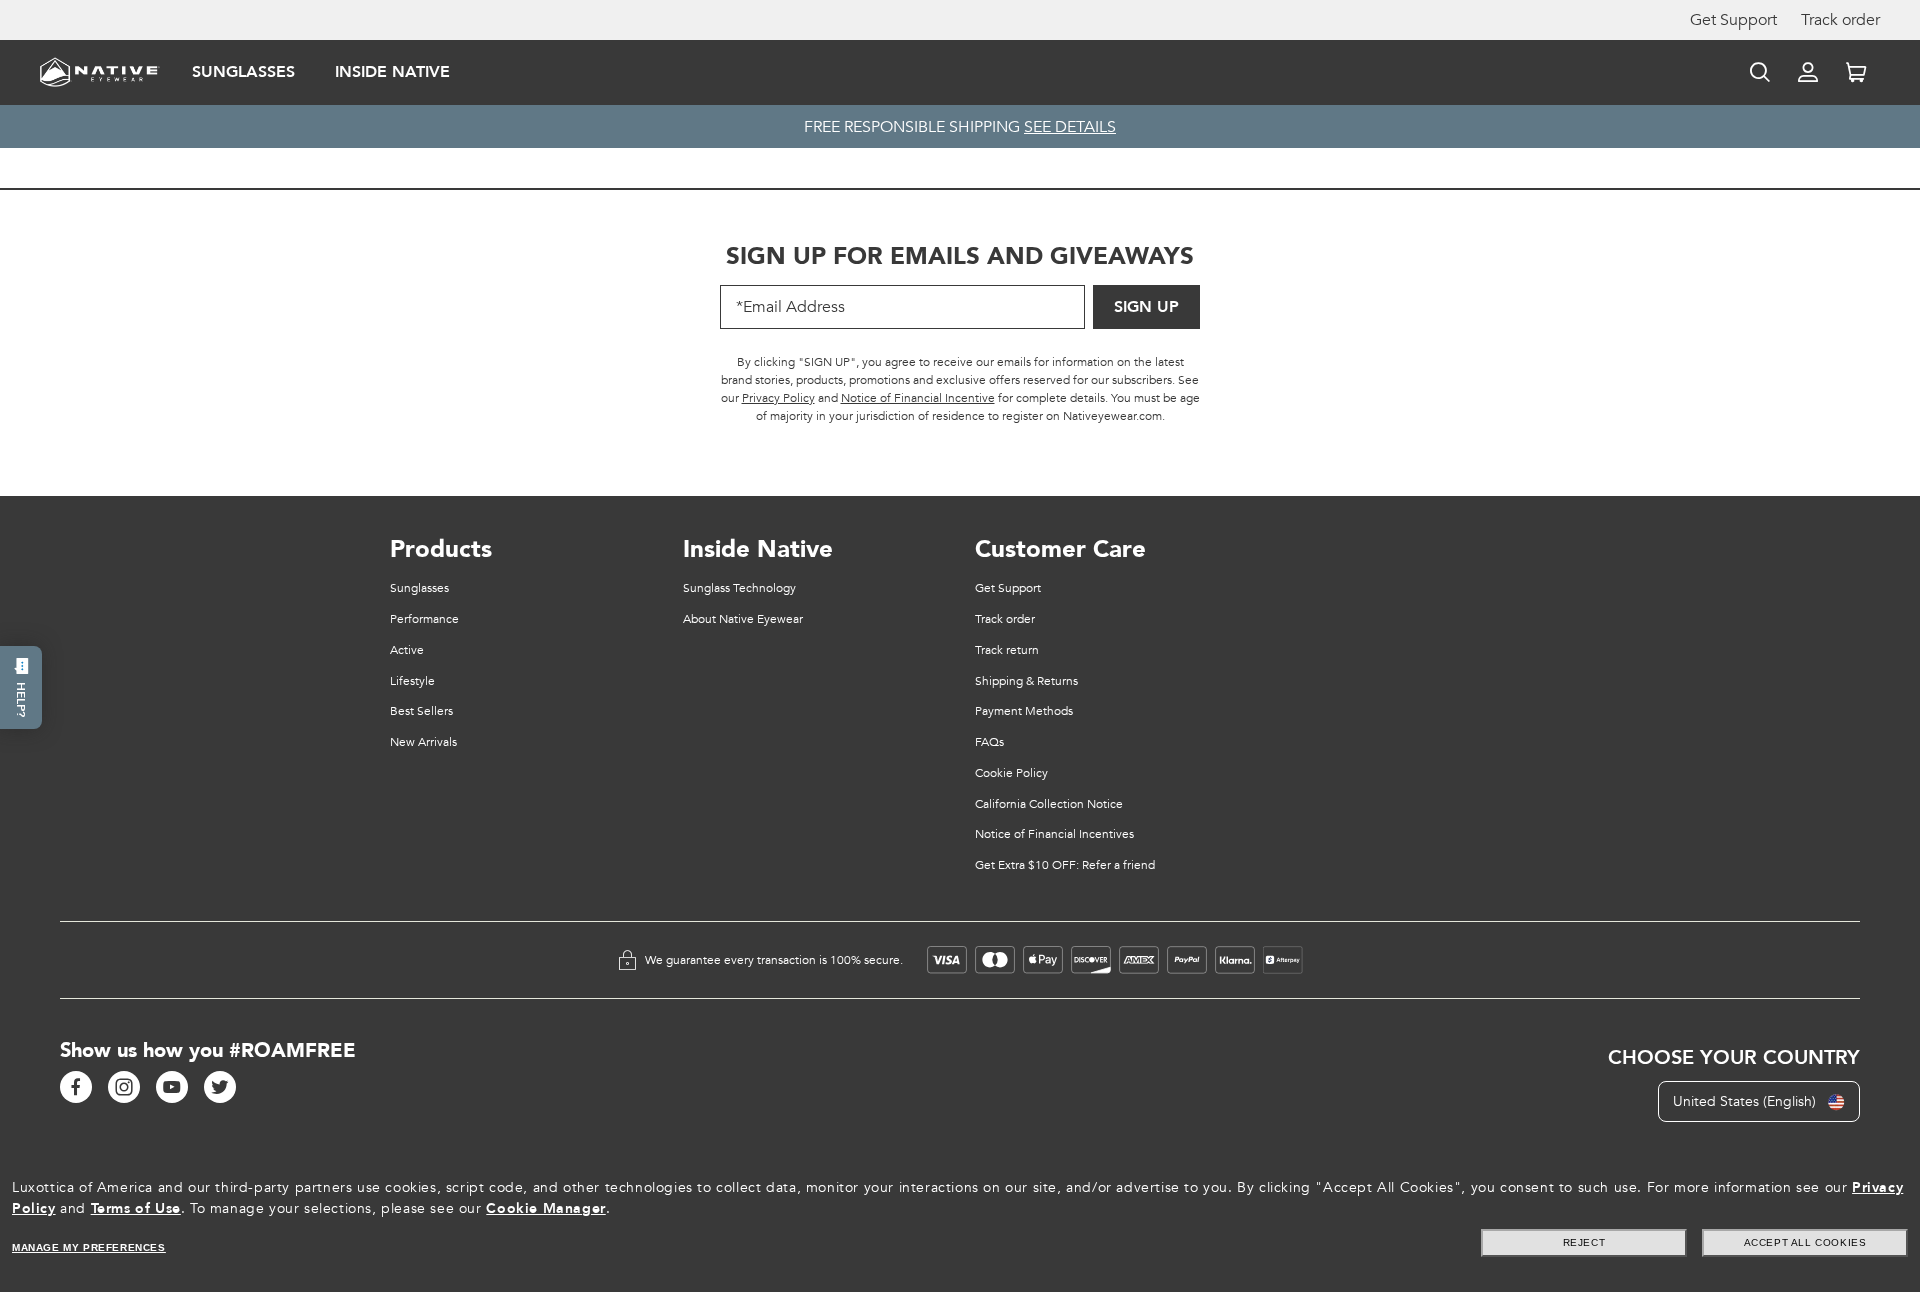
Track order (1840, 20)
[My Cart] (1856, 72)
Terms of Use (136, 1208)
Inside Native (392, 72)
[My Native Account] (1808, 72)
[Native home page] (100, 71)
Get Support (1733, 20)
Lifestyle (412, 681)
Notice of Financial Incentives (1054, 834)
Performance (424, 619)
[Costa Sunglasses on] (76, 1087)
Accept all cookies (1805, 1242)
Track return (1007, 650)
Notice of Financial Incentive (918, 398)
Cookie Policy (1011, 773)
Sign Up (1146, 307)
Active (407, 650)
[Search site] (1760, 72)
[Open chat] (21, 687)
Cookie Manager (545, 1208)
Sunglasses (243, 72)
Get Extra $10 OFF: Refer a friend (1065, 865)
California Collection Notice (1049, 804)
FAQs (989, 742)
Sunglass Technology (739, 588)
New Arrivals (423, 742)
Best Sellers (421, 711)
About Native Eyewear (743, 619)
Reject (1584, 1242)
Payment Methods (1024, 711)
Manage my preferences (89, 1247)
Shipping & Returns (1026, 681)
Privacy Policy (778, 398)
